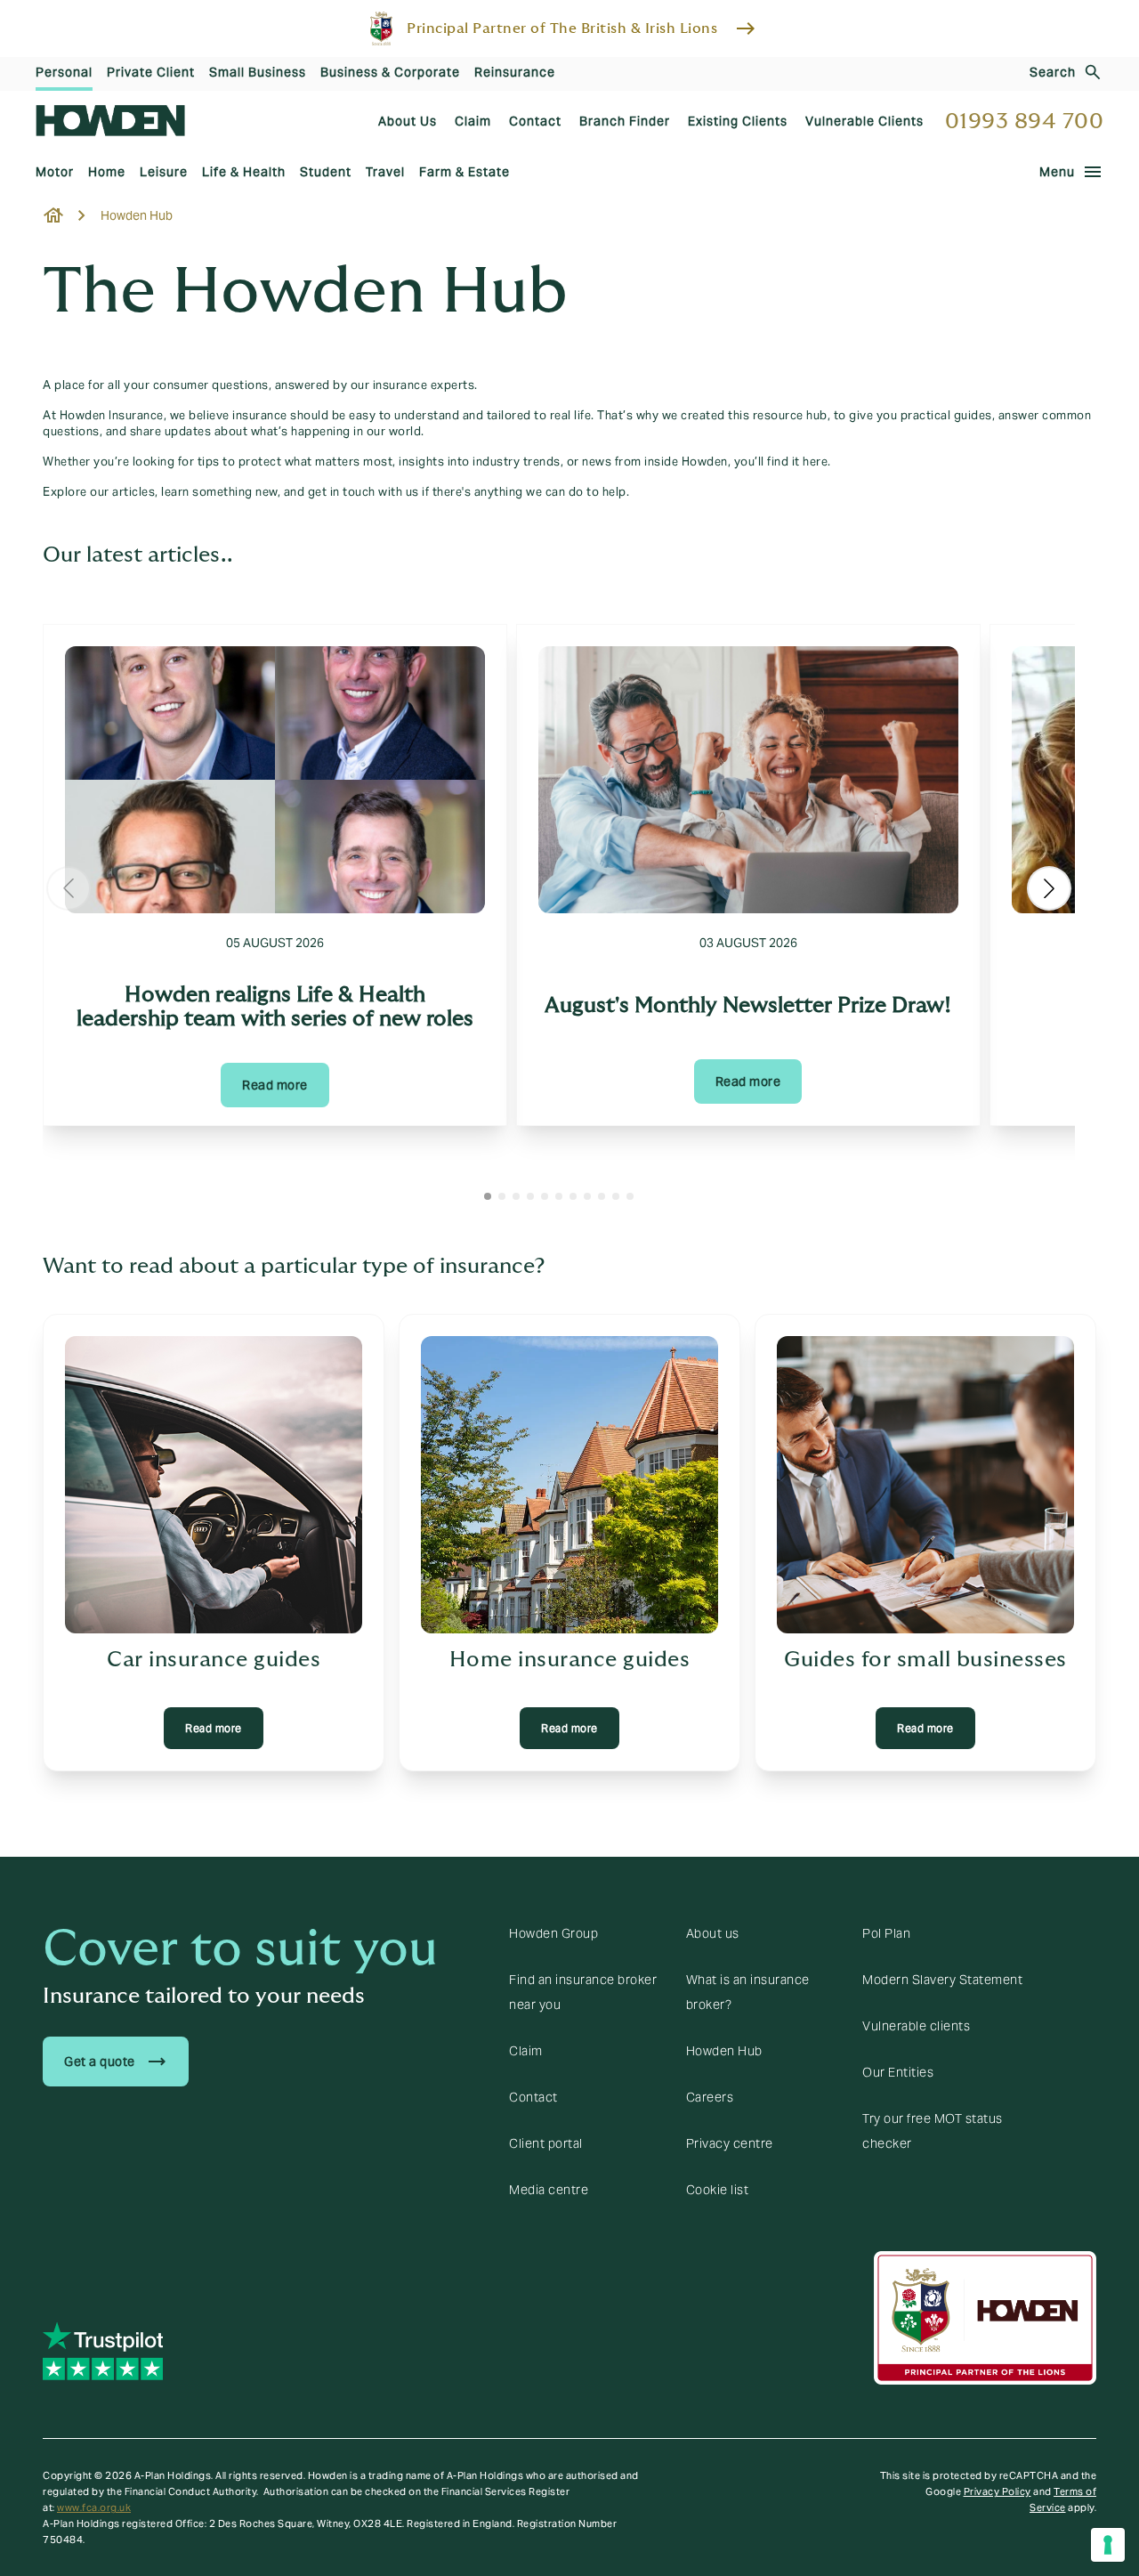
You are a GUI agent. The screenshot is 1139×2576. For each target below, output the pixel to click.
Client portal (546, 2143)
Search (1053, 72)
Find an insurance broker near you (583, 1992)
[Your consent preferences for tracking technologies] (1108, 2545)
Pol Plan (886, 1933)
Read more (275, 1085)
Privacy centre (730, 2143)
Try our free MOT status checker (933, 2131)
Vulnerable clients (916, 2026)
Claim (526, 2051)
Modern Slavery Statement (942, 1980)
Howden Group (553, 1933)
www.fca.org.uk (94, 2507)
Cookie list (718, 2190)
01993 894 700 (1025, 122)
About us (713, 1933)
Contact (533, 2097)
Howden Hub (724, 2051)
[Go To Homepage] (110, 121)
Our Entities (898, 2072)
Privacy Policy (998, 2491)
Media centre (549, 2190)
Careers (710, 2097)
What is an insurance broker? (748, 1992)
